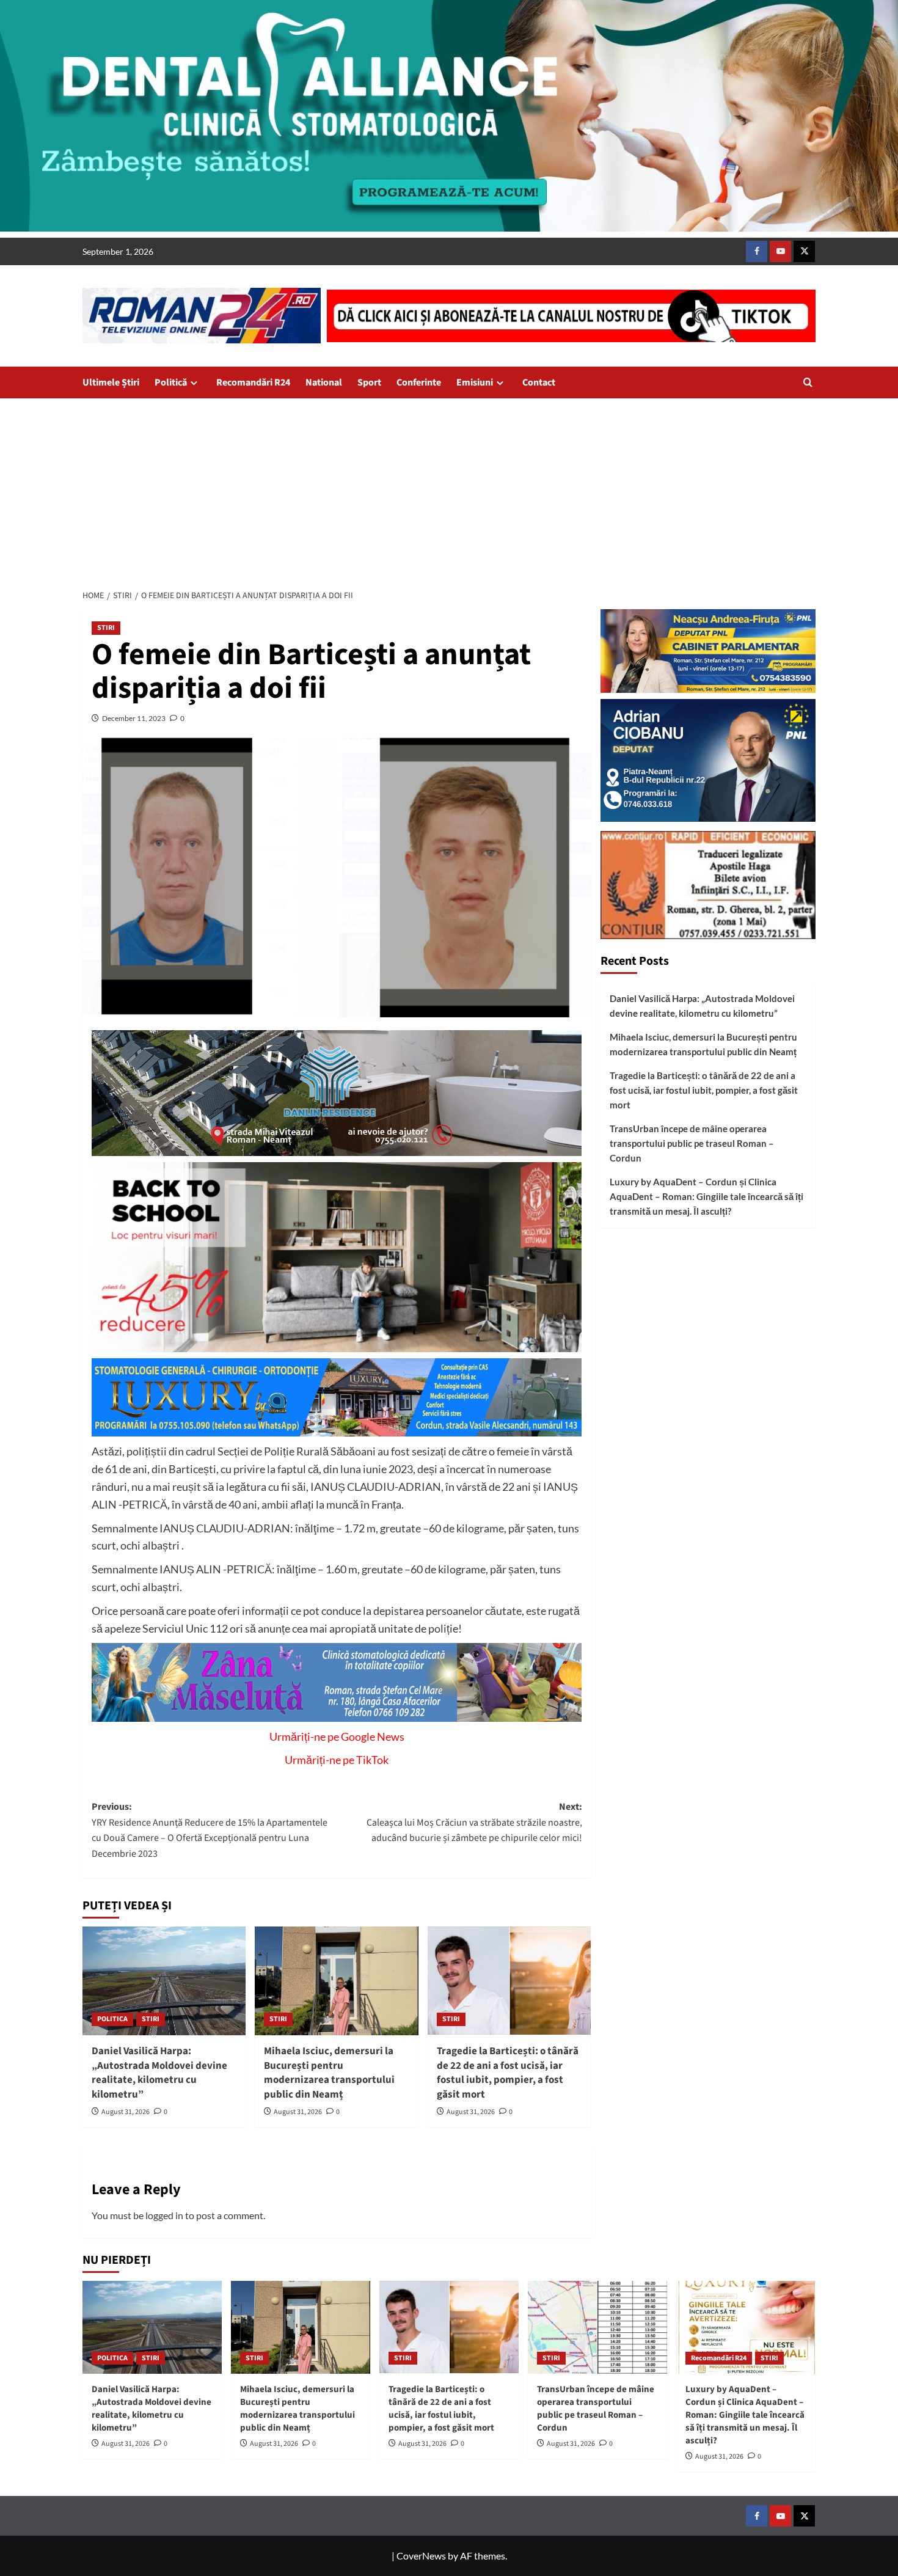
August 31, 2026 (126, 2112)
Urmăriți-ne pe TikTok (337, 1760)
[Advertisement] (449, 490)
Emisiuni (475, 382)
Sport (369, 382)
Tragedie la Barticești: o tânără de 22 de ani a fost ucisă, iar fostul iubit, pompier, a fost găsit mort (508, 2073)
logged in (164, 2215)
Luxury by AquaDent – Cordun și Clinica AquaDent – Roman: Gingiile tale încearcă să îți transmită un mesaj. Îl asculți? (706, 1196)
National (324, 382)
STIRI (106, 628)
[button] (808, 382)
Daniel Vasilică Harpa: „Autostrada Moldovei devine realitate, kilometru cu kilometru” (159, 2073)
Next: (474, 1822)
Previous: (210, 1830)
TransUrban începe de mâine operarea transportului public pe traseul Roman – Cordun (692, 1143)
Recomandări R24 (253, 382)
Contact (539, 382)
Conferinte (419, 382)
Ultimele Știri (111, 382)
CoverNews (421, 2556)
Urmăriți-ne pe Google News (337, 1736)
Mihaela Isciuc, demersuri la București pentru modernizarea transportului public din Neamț (329, 2073)
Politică (171, 382)
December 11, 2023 (134, 718)
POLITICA (112, 2019)
